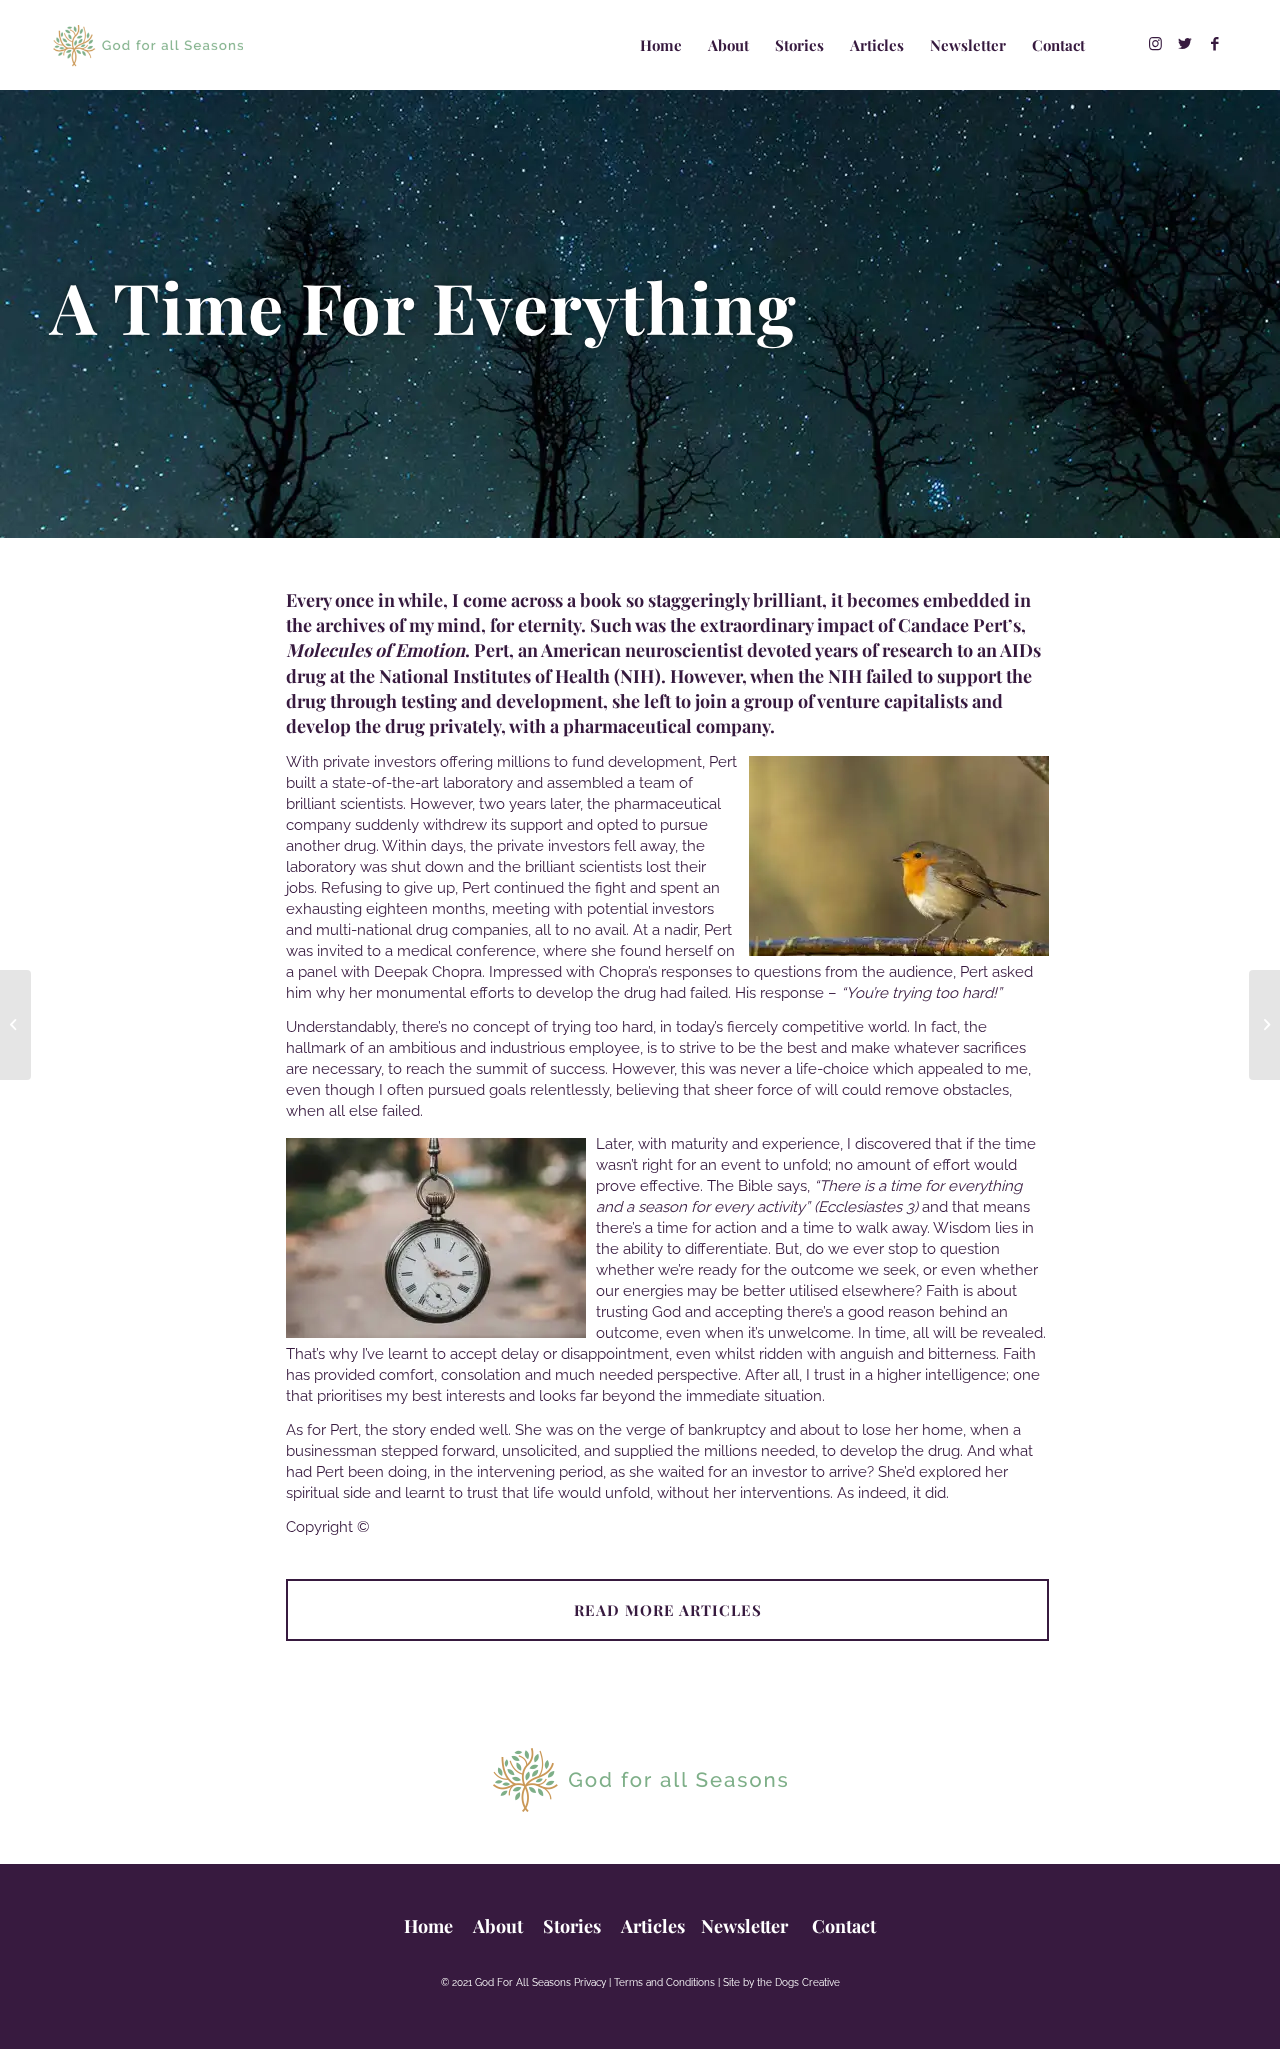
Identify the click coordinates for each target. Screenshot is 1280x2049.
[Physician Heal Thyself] (1264, 1025)
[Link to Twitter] (1185, 44)
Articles (653, 1926)
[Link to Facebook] (1215, 44)
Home (428, 1926)
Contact (842, 1926)
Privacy (590, 1982)
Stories (572, 1926)
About (500, 1926)
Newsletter (744, 1926)
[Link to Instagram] (1155, 44)
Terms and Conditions (664, 1982)
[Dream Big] (15, 1025)
